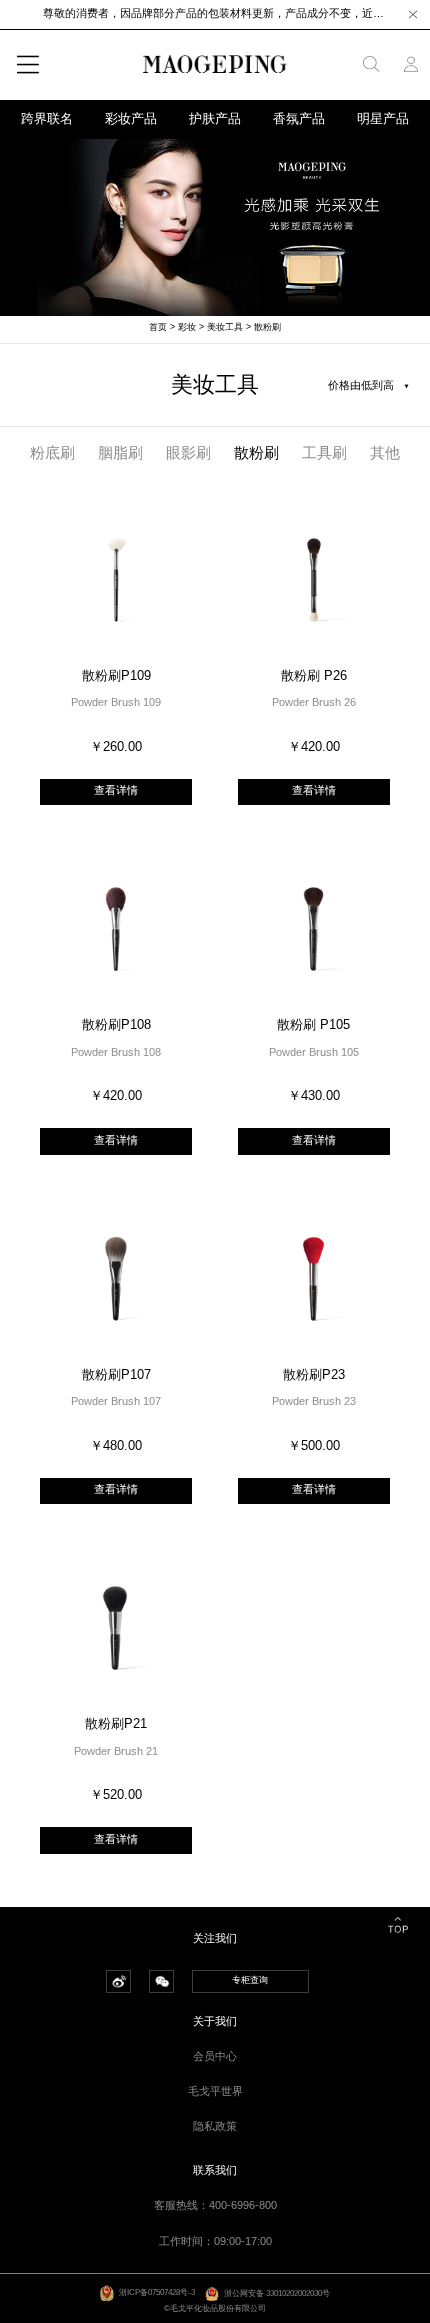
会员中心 (215, 2056)
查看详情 (116, 790)
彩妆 (187, 327)
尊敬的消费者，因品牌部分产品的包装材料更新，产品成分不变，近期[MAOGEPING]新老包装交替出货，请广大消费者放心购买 (215, 13)
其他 (385, 453)
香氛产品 (299, 119)
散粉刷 (267, 327)
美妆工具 (225, 327)
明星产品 (383, 119)
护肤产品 (215, 119)
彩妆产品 (131, 119)
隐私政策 (215, 2126)
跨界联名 (47, 119)
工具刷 (324, 453)
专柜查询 (250, 1980)
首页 (158, 327)
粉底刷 (52, 453)
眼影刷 (188, 453)
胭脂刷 (120, 453)
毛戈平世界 (215, 2091)
